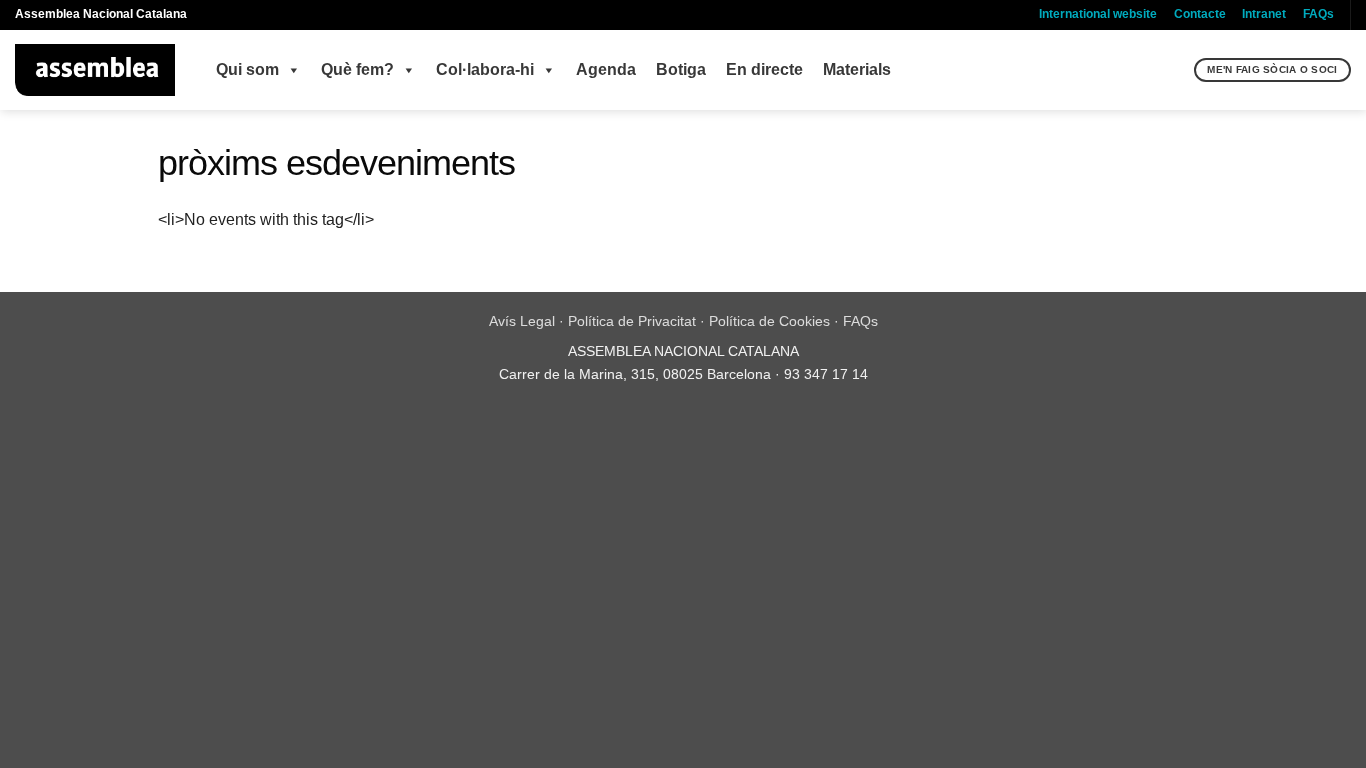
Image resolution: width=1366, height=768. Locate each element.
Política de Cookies (769, 321)
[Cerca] (1176, 70)
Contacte (1200, 14)
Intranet (1264, 14)
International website (1098, 14)
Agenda (606, 69)
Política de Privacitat (632, 321)
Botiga (681, 69)
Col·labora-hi (485, 69)
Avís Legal (522, 321)
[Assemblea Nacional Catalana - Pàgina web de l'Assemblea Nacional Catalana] (95, 70)
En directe (764, 69)
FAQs (1318, 14)
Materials (857, 69)
